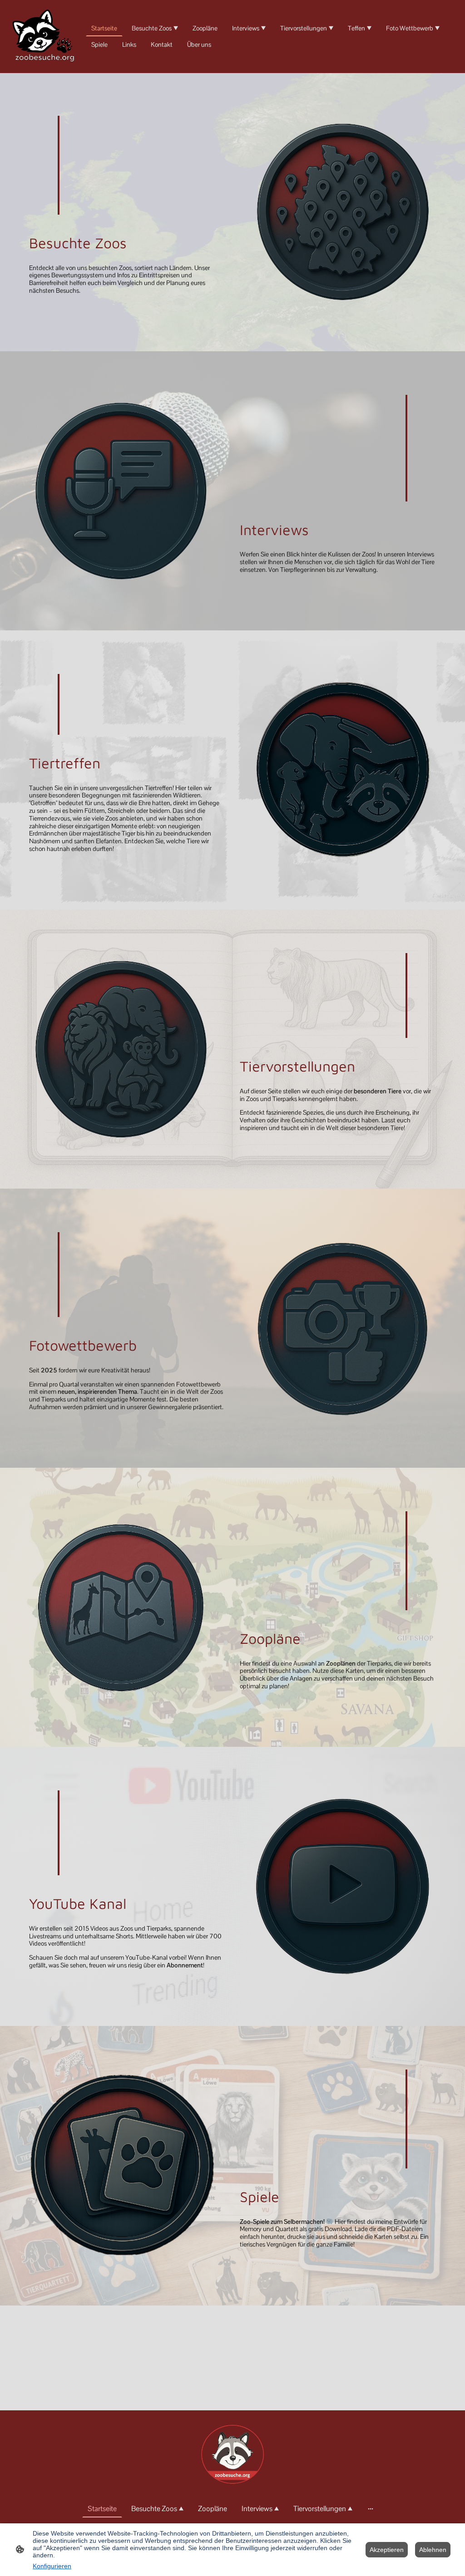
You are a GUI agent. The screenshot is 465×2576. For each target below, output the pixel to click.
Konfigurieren (52, 2566)
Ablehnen (433, 2550)
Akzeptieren (387, 2550)
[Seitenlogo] (45, 37)
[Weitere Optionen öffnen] (371, 2509)
